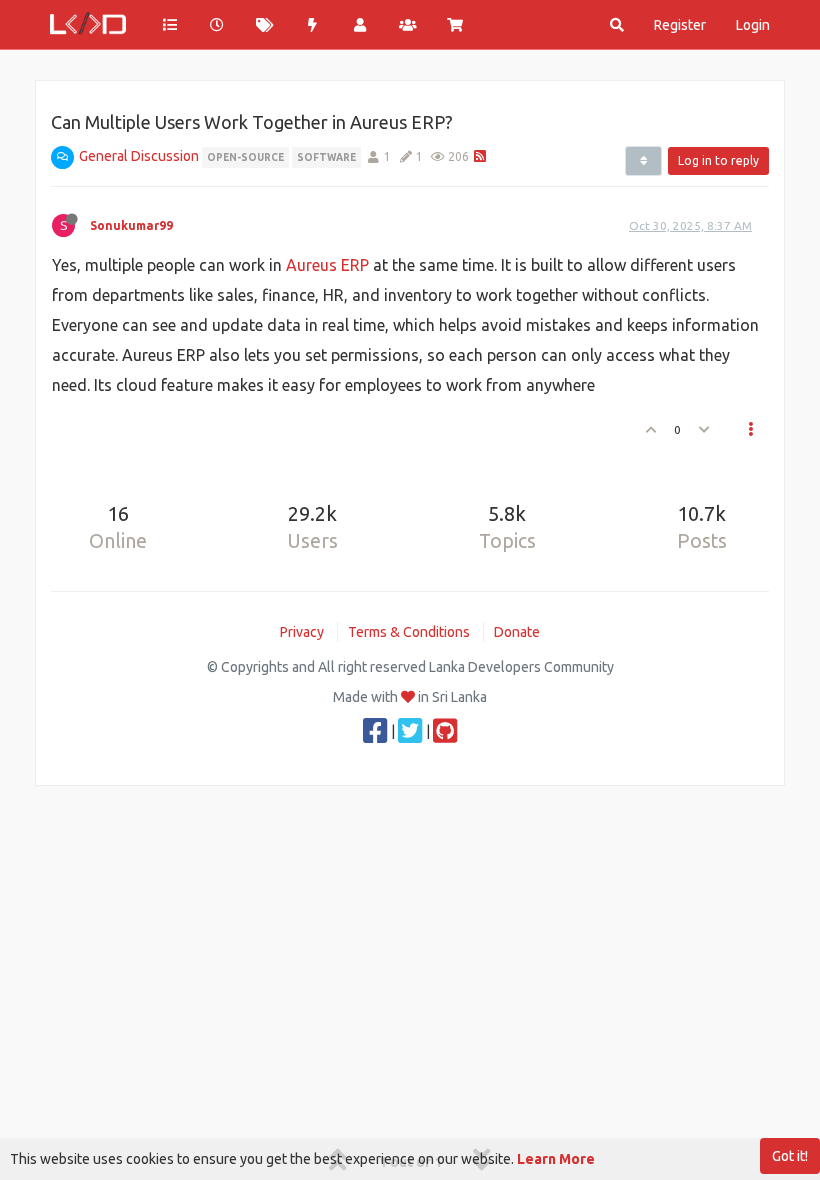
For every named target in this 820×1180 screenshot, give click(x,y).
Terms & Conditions (409, 632)
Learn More (556, 1159)
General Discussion (139, 156)
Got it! (790, 1156)
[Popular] (313, 25)
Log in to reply (718, 160)
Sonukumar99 (131, 225)
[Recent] (218, 25)
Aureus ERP (327, 265)
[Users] (360, 25)
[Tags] (265, 25)
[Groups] (408, 25)
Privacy (302, 632)
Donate (517, 632)
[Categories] (170, 25)
